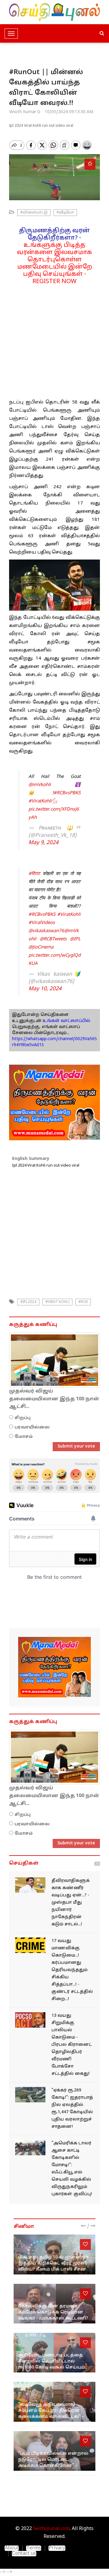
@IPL (75, 939)
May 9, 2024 (43, 843)
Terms (34, 2548)
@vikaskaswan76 (46, 931)
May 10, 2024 (45, 989)
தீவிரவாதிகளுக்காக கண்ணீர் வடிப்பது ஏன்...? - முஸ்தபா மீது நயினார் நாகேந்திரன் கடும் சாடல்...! (71, 1903)
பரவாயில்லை (32, 1427)
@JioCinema (41, 947)
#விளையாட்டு (34, 213)
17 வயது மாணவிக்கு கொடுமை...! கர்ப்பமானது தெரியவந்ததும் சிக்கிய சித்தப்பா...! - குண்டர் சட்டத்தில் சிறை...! (72, 1970)
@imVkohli (40, 785)
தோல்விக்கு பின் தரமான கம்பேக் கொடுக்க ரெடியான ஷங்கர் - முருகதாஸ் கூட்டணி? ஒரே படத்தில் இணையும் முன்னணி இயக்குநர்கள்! (53, 2318)
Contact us (24, 2554)
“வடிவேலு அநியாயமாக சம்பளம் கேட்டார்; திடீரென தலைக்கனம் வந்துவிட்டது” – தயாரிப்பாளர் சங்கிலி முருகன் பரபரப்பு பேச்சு (54, 2417)
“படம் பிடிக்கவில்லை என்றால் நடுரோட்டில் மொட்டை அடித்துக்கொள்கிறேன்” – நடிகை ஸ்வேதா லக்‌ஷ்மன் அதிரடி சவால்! (53, 2466)
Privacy (57, 2548)
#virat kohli (57, 1302)
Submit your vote (76, 1446)
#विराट (34, 874)
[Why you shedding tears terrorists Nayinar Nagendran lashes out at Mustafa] (30, 1885)
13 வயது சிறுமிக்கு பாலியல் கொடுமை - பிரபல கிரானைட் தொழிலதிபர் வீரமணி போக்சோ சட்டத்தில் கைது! (72, 2045)
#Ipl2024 (28, 1302)
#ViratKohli (69, 915)
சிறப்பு (23, 1418)
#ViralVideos (42, 923)
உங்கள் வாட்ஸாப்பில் (66, 1021)
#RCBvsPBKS (67, 793)
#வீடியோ (65, 213)
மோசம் (24, 1437)
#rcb (83, 1302)
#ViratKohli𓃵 (43, 801)
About (12, 2548)
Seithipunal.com (51, 2529)
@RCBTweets (53, 939)
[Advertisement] (54, 340)
